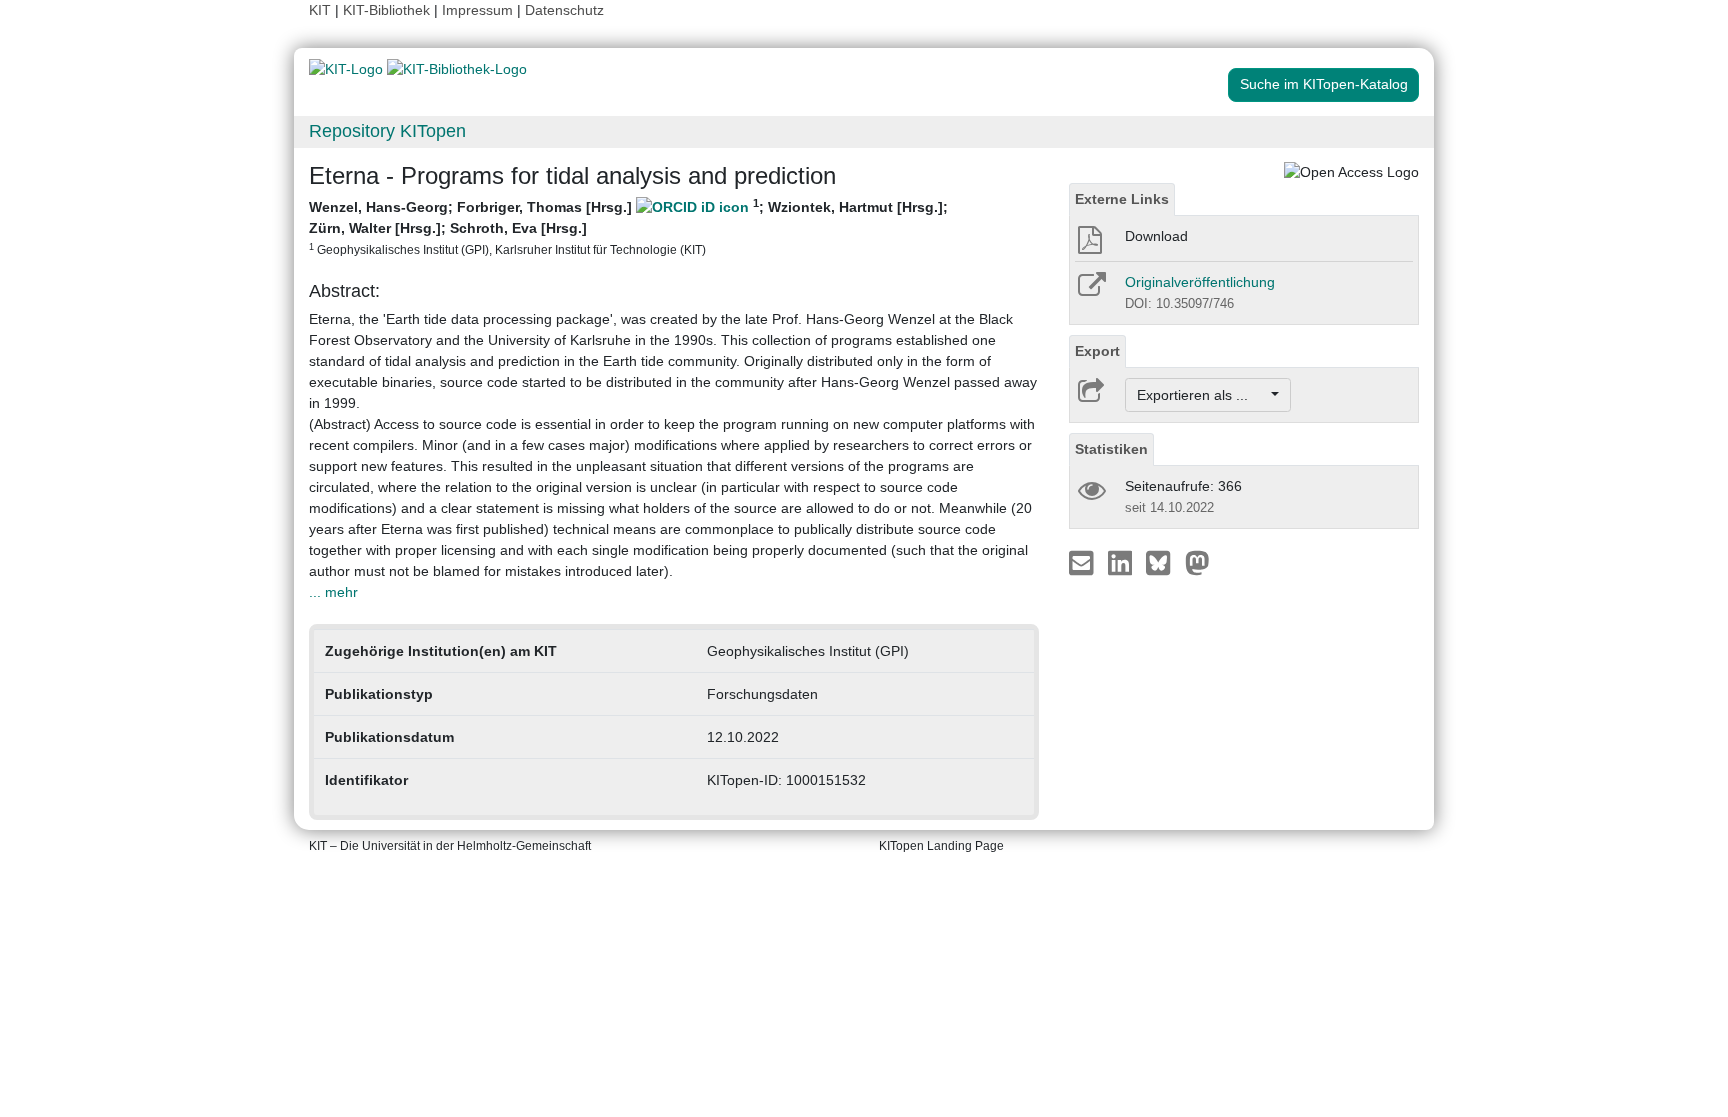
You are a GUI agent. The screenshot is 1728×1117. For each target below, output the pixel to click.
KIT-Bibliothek (388, 10)
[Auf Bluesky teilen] (1163, 562)
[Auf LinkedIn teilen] (1122, 562)
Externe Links (1122, 199)
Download (1156, 236)
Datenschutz (564, 10)
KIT (320, 10)
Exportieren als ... (1202, 395)
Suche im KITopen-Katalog (1324, 84)
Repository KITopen (387, 131)
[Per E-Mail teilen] (1083, 562)
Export (1097, 351)
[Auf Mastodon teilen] (1197, 562)
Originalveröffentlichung (1200, 282)
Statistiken (1111, 449)
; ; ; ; (628, 226)
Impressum (477, 10)
